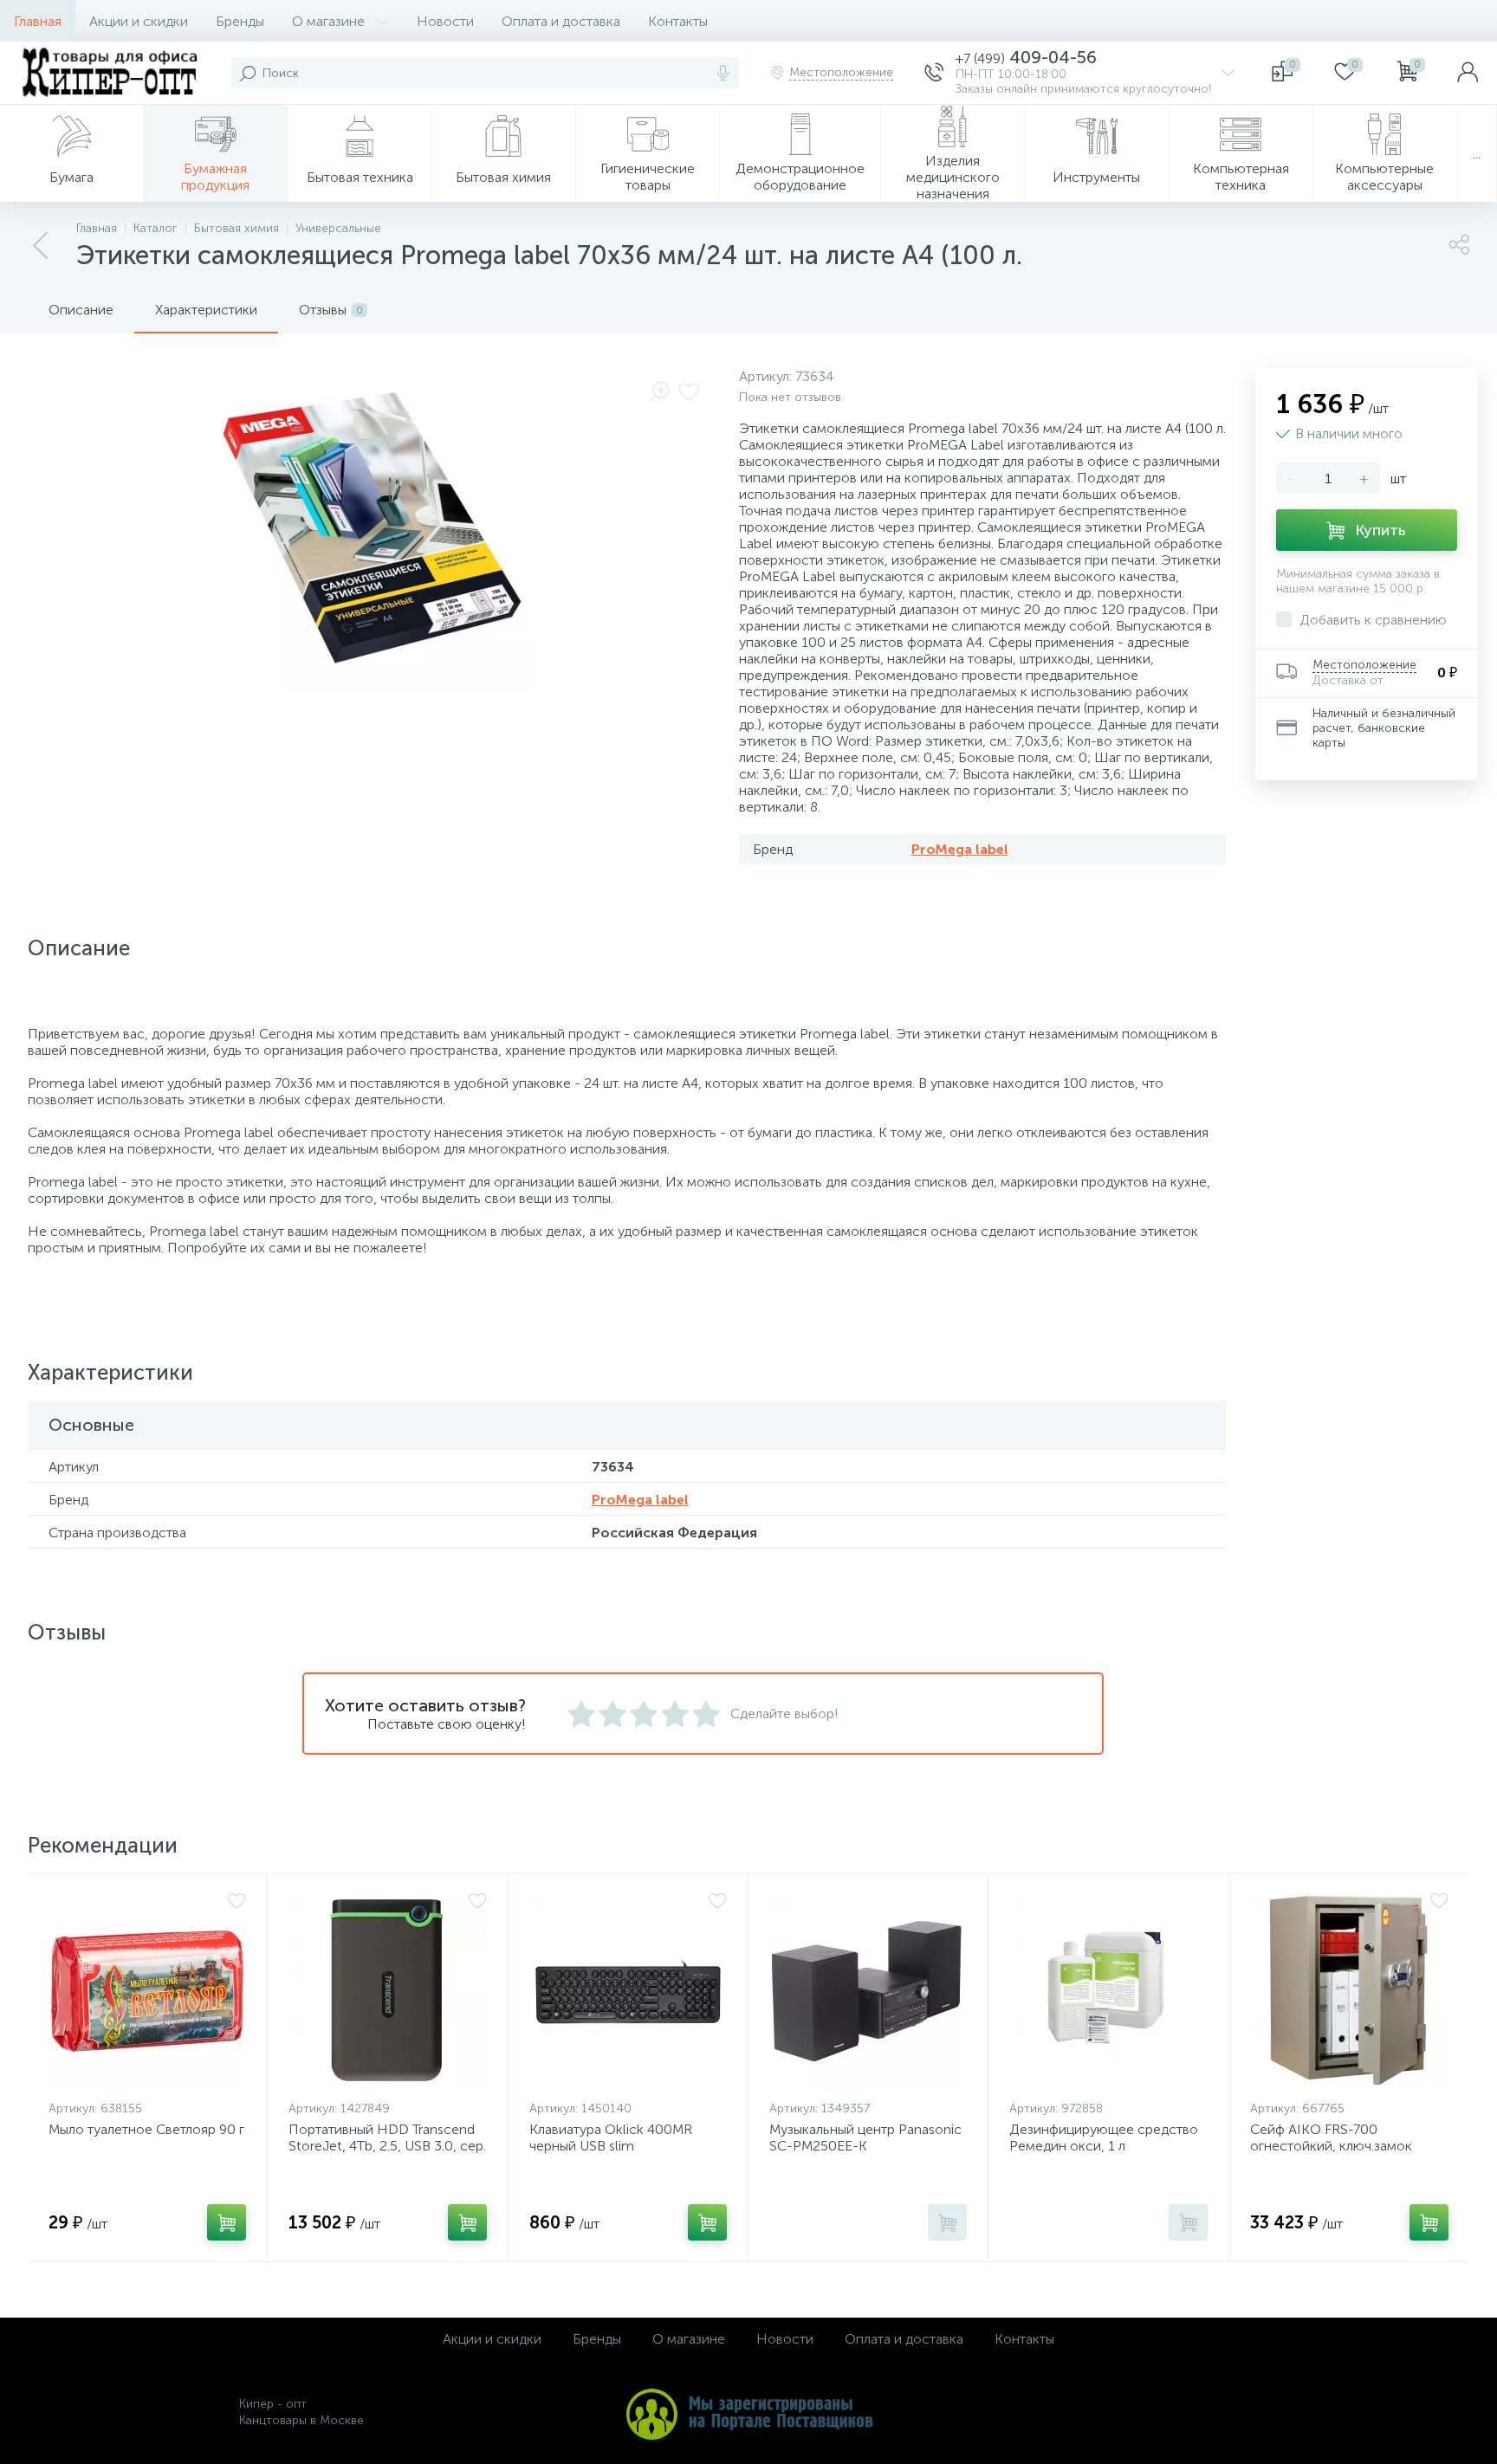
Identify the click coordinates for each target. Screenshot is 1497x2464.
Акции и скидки (139, 21)
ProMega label (960, 849)
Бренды (240, 21)
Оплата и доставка (561, 21)
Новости (445, 21)
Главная (38, 21)
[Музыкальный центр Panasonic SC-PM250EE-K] (868, 1991)
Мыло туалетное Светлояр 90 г (146, 2129)
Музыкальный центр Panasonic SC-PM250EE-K (865, 2137)
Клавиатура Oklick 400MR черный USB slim (611, 2137)
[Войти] (1468, 73)
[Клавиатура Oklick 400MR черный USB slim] (628, 1991)
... (1477, 154)
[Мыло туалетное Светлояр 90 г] (147, 1991)
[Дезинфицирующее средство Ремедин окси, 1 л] (1108, 1991)
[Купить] (227, 2222)
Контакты (678, 21)
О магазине (328, 21)
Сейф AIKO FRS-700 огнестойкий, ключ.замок (1331, 2137)
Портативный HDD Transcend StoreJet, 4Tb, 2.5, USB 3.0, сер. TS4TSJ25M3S (387, 2146)
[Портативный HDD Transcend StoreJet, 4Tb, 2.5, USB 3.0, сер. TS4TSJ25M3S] (387, 1991)
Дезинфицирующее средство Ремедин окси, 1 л (1104, 2137)
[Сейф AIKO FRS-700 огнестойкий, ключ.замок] (1349, 1991)
